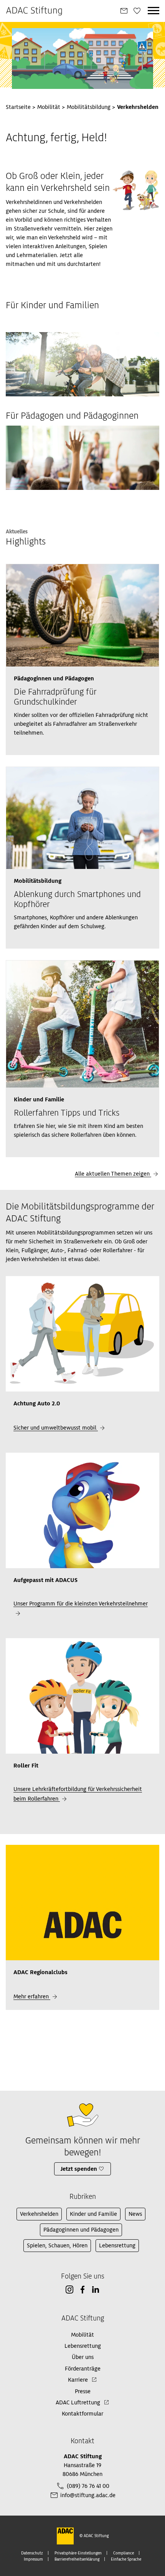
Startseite (18, 107)
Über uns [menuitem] (83, 2357)
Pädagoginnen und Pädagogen (81, 2230)
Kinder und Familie (93, 2214)
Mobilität (49, 107)
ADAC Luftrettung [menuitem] (78, 2402)
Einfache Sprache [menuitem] (126, 2559)
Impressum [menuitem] (33, 2559)
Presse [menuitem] (83, 2391)
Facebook (82, 2290)
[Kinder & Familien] (82, 364)
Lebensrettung (117, 2245)
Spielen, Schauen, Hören (57, 2245)
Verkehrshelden (39, 2214)
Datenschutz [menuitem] (32, 2553)
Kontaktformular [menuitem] (82, 2414)
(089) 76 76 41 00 (88, 2486)
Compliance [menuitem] (124, 2553)
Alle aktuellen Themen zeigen (113, 1174)
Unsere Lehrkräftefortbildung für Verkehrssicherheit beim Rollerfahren (78, 1794)
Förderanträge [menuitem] (83, 2369)
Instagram (69, 2290)
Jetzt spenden (79, 2169)
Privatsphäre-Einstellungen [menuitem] (78, 2553)
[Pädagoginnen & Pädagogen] (82, 458)
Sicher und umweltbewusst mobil (56, 1428)
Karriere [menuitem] (78, 2380)
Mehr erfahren (32, 1996)
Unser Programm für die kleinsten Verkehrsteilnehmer (81, 1604)
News (135, 2214)
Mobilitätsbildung (89, 107)
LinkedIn (96, 2290)
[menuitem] (124, 11)
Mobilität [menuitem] (82, 2335)
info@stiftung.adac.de (88, 2495)
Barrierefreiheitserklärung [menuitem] (77, 2559)
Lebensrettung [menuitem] (83, 2346)
